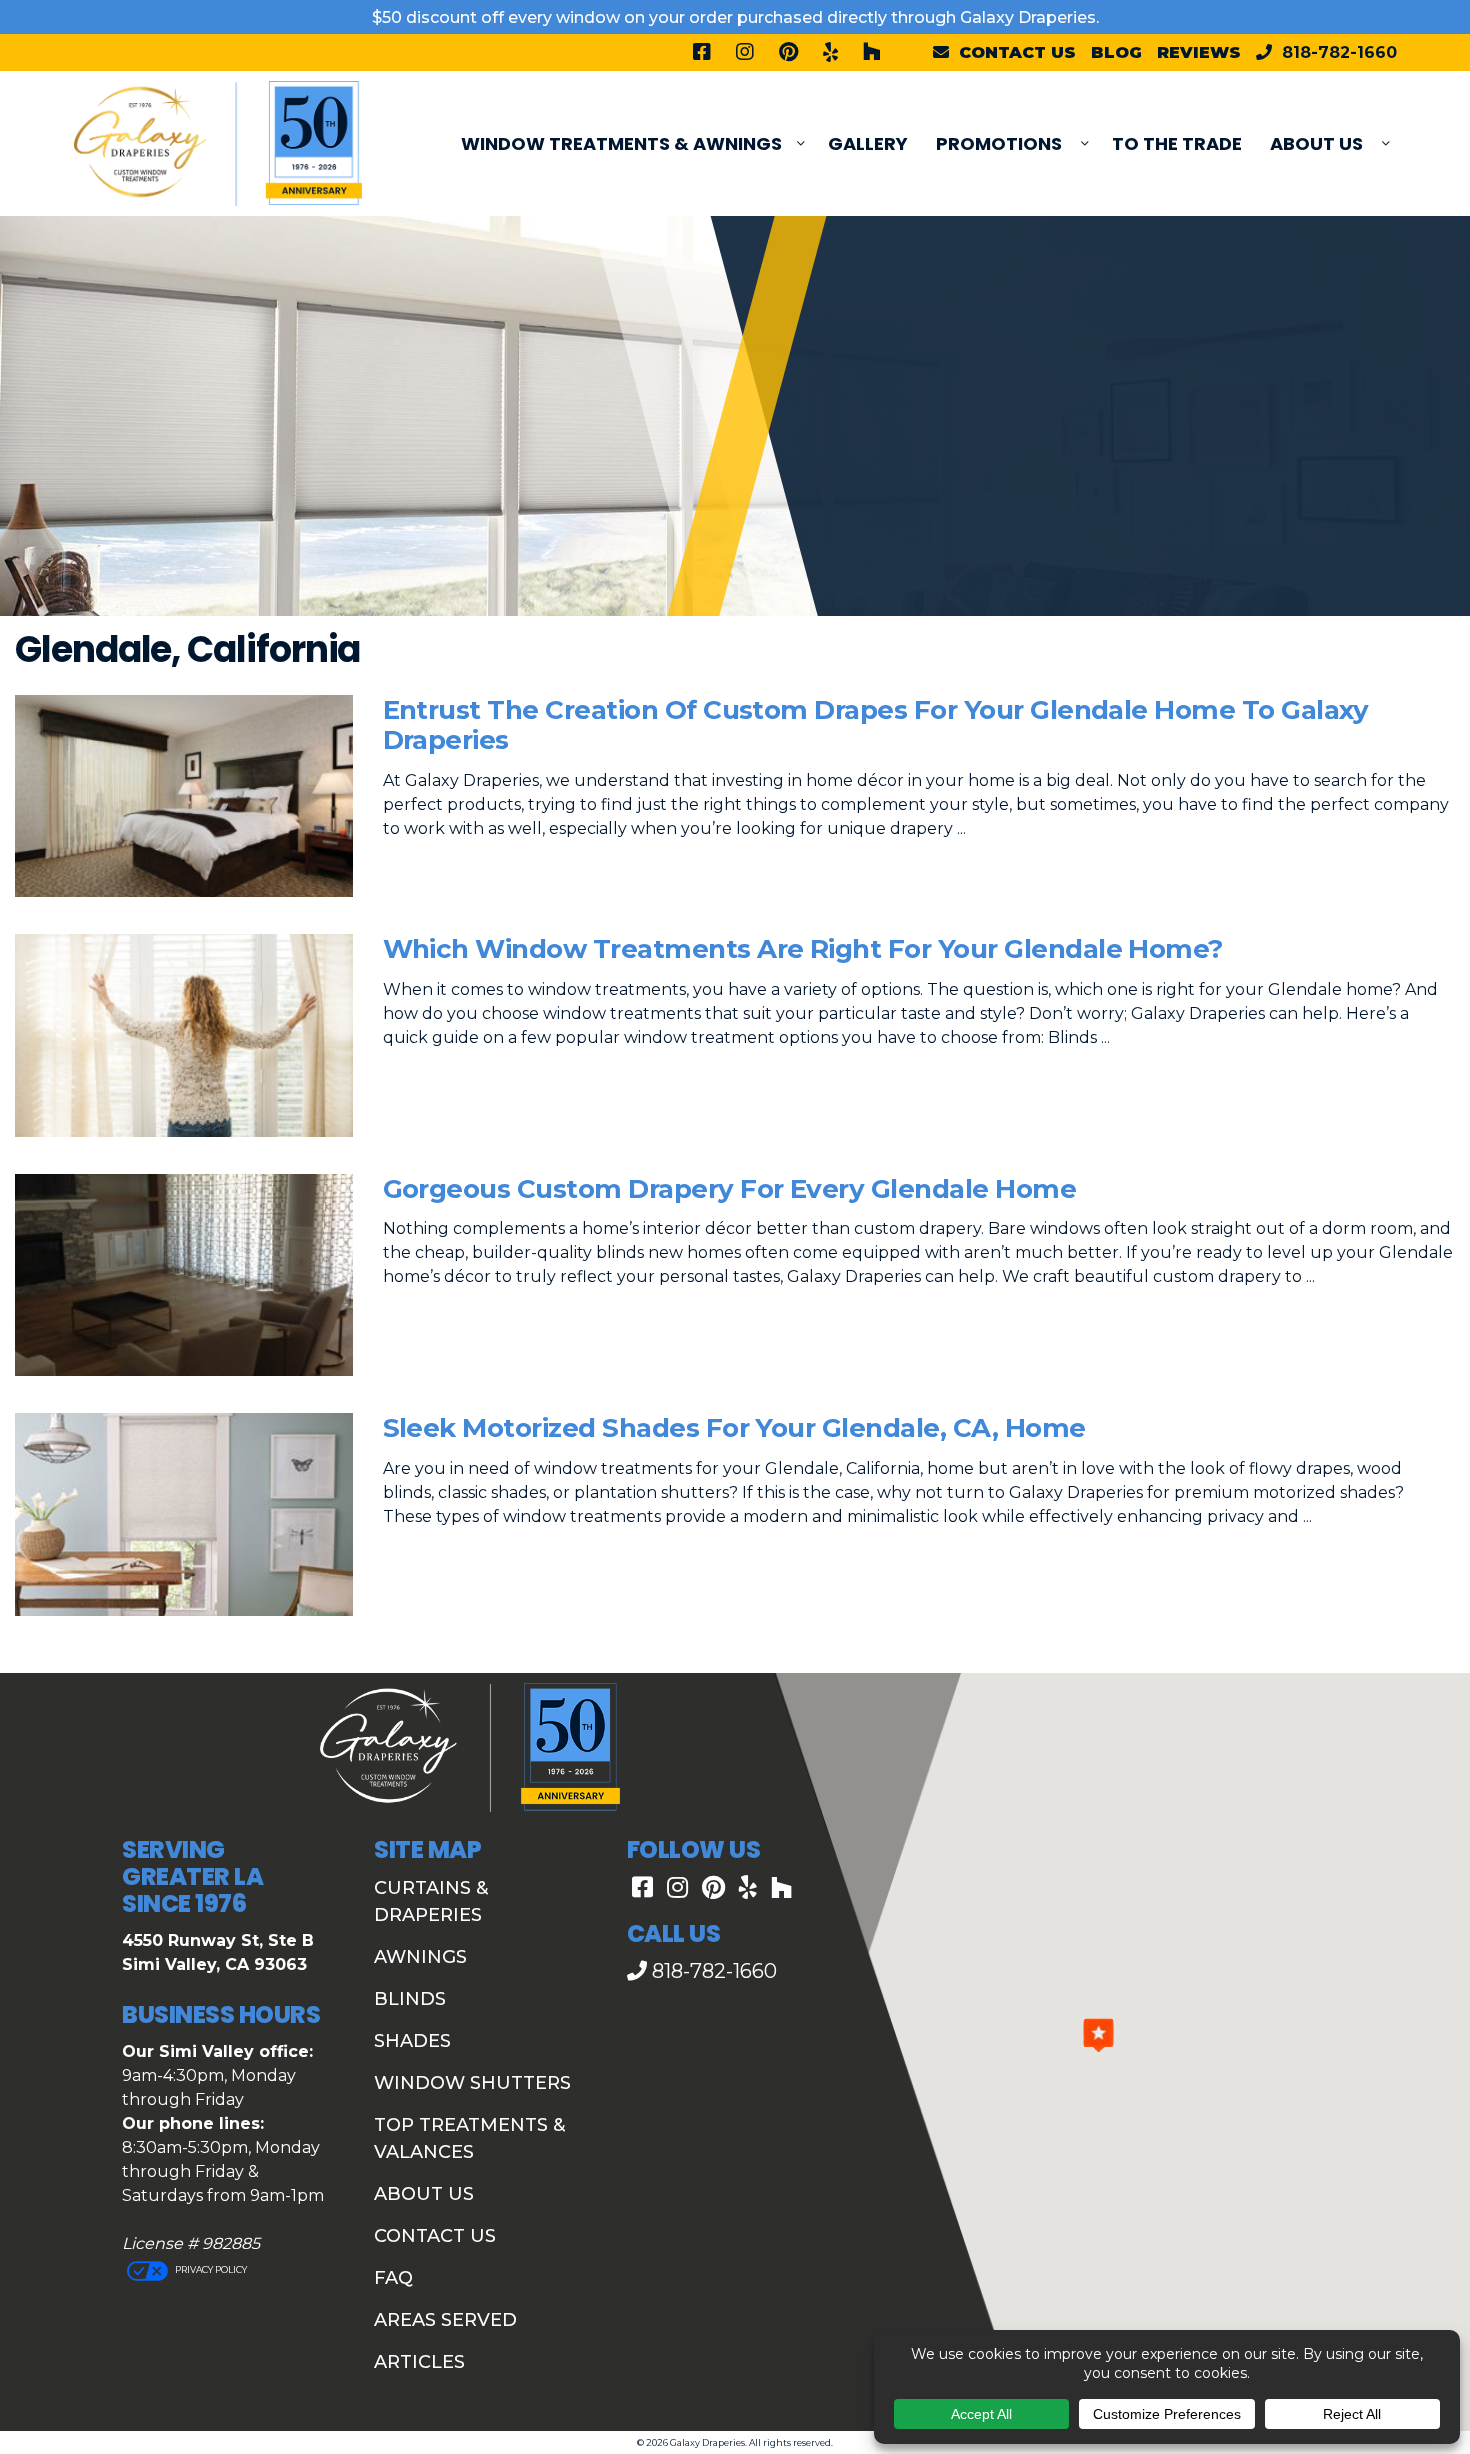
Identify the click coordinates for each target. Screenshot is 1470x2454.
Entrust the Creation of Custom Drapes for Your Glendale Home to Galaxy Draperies (876, 725)
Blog (1116, 52)
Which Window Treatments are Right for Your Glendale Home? (803, 949)
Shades (412, 2041)
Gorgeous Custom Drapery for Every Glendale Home (730, 1189)
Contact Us (435, 2236)
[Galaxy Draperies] (218, 142)
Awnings (420, 1957)
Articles (419, 2362)
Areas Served (445, 2320)
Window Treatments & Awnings (621, 143)
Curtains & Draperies (431, 1901)
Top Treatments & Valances (469, 2138)
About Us (1316, 143)
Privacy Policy (210, 2269)
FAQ (393, 2278)
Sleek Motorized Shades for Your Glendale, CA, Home (734, 1428)
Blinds (410, 1999)
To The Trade (1177, 143)
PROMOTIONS (999, 143)
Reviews (1199, 52)
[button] (1098, 2035)
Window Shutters (472, 2083)
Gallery (868, 143)
